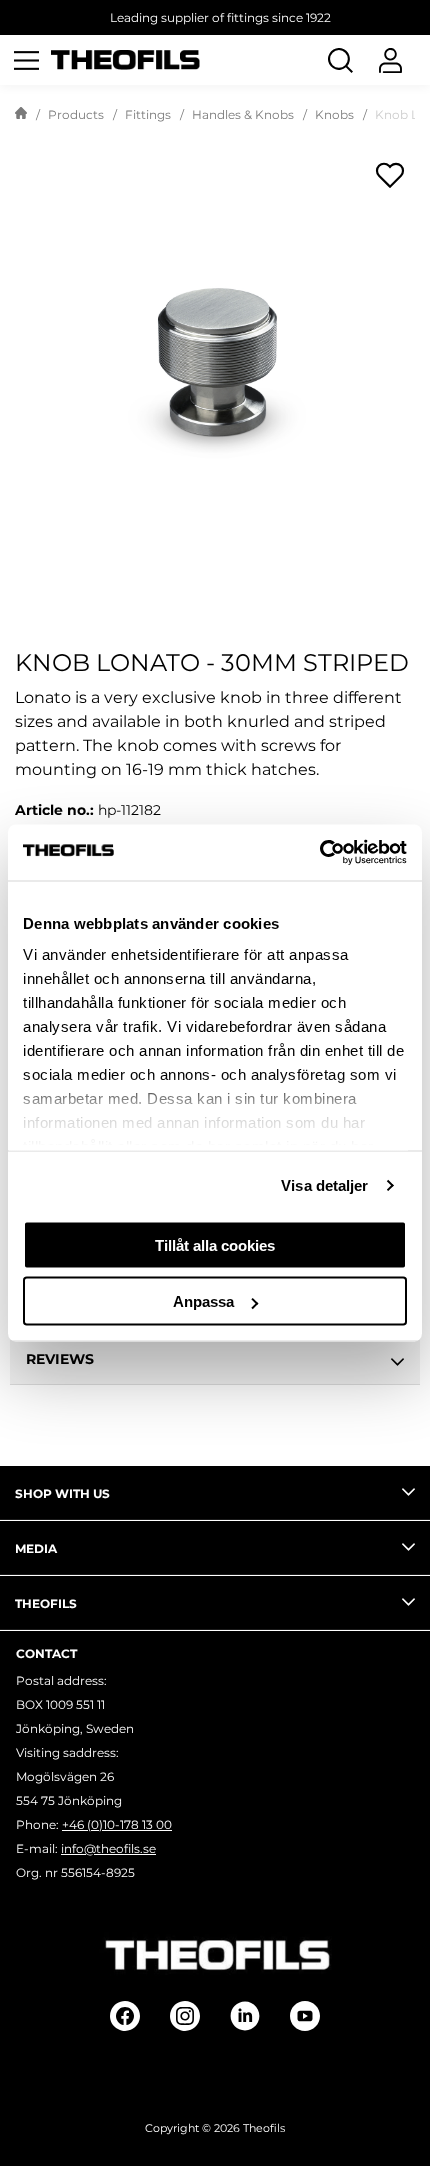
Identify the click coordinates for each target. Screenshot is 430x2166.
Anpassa (203, 1301)
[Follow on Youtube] (305, 2016)
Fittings (148, 114)
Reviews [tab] (60, 1359)
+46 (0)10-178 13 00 (117, 1824)
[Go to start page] (21, 115)
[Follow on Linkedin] (245, 2016)
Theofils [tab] (46, 1603)
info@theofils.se (108, 1848)
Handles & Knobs (243, 114)
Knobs (334, 114)
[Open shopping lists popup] (390, 175)
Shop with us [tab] (62, 1493)
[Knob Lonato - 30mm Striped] (215, 350)
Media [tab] (36, 1548)
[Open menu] (26, 60)
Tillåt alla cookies (215, 1244)
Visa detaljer (324, 1185)
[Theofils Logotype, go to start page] (126, 60)
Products (76, 114)
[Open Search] (340, 60)
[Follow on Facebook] (125, 2016)
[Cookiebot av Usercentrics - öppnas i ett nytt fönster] (319, 853)
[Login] (390, 60)
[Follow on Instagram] (185, 2016)
